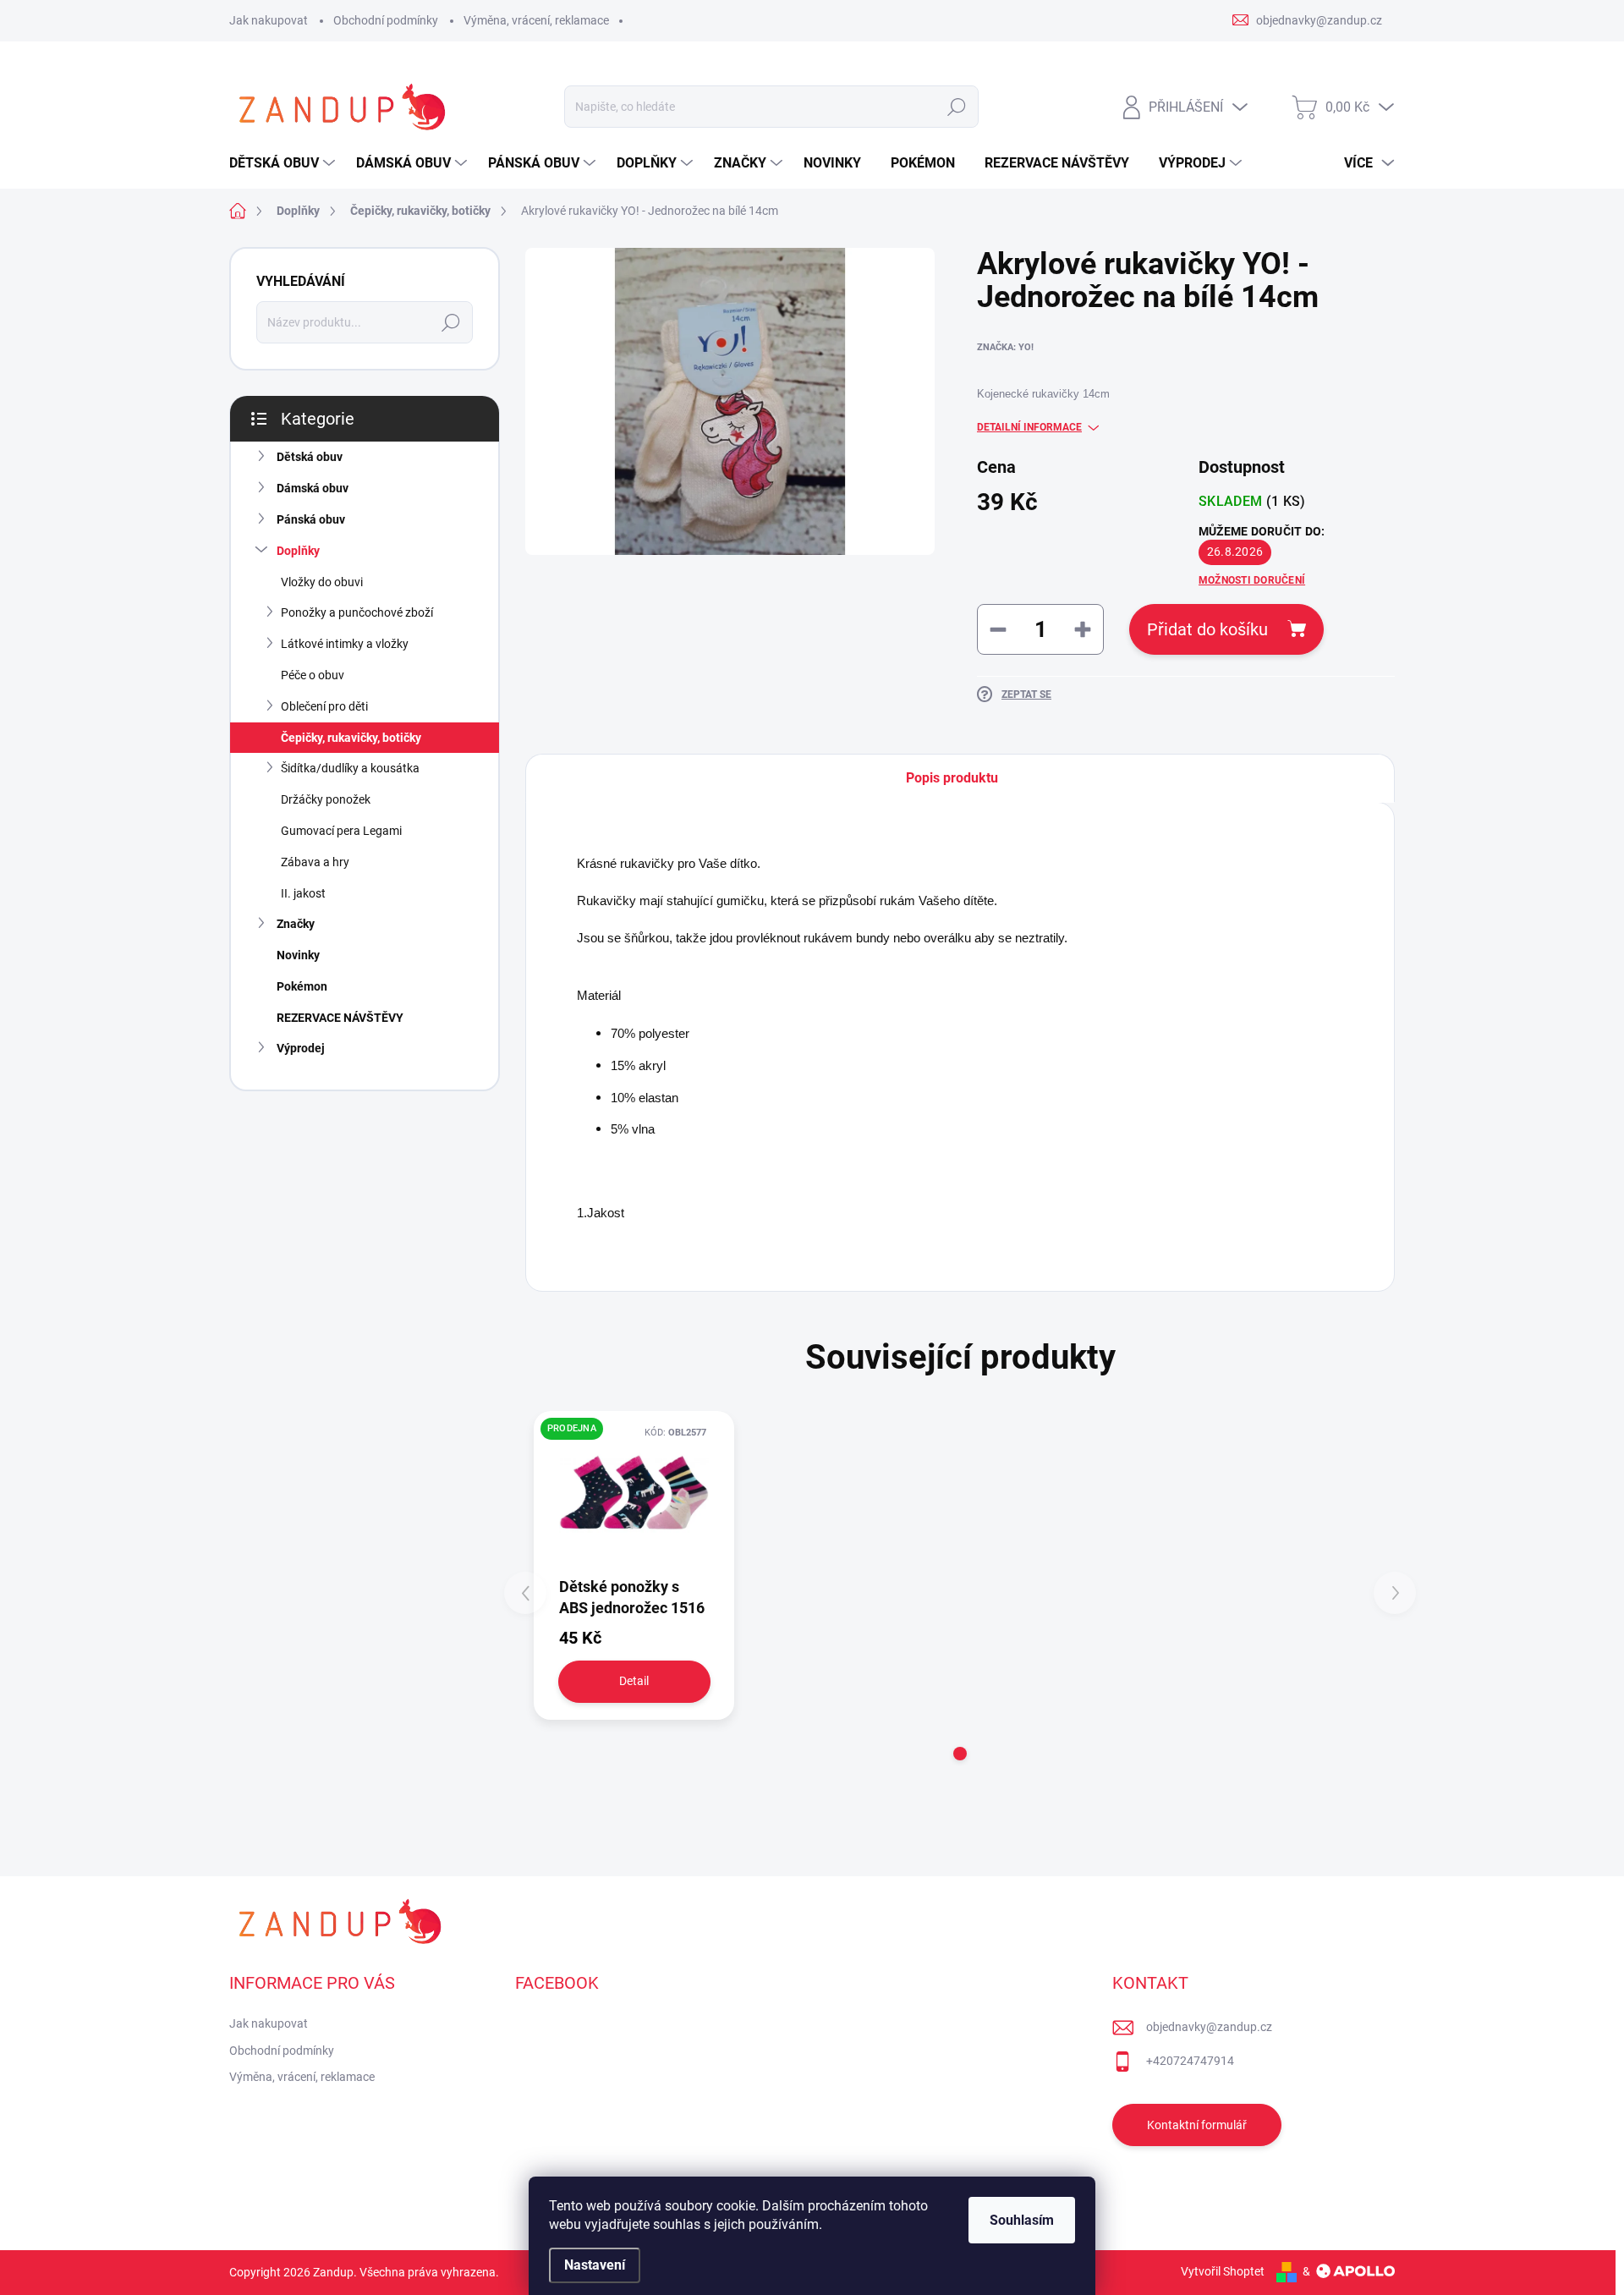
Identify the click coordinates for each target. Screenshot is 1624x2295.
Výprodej (301, 1048)
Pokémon (302, 986)
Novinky (298, 955)
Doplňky (298, 551)
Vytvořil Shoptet (1223, 2271)
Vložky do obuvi (322, 582)
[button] (960, 1754)
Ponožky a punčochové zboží (357, 612)
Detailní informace (1029, 427)
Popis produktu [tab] (952, 778)
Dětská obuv (310, 457)
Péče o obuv (313, 675)
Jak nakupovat (269, 20)
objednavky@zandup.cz (1209, 2027)
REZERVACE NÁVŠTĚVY (340, 1018)
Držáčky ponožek (326, 799)
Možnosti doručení (1252, 580)
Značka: (1005, 347)
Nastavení (595, 2265)
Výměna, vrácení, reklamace (536, 20)
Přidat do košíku (1207, 629)
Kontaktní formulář (1197, 2125)
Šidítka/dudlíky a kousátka (350, 768)
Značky (296, 924)
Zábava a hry (315, 862)
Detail (634, 1681)
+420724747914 (1190, 2061)
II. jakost (303, 893)
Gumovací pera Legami (341, 831)
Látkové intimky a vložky (345, 644)
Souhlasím (1022, 2220)
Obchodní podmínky (386, 20)
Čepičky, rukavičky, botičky (351, 738)
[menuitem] (284, 163)
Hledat (956, 107)
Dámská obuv (313, 488)
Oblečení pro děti (324, 706)
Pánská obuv (311, 519)
